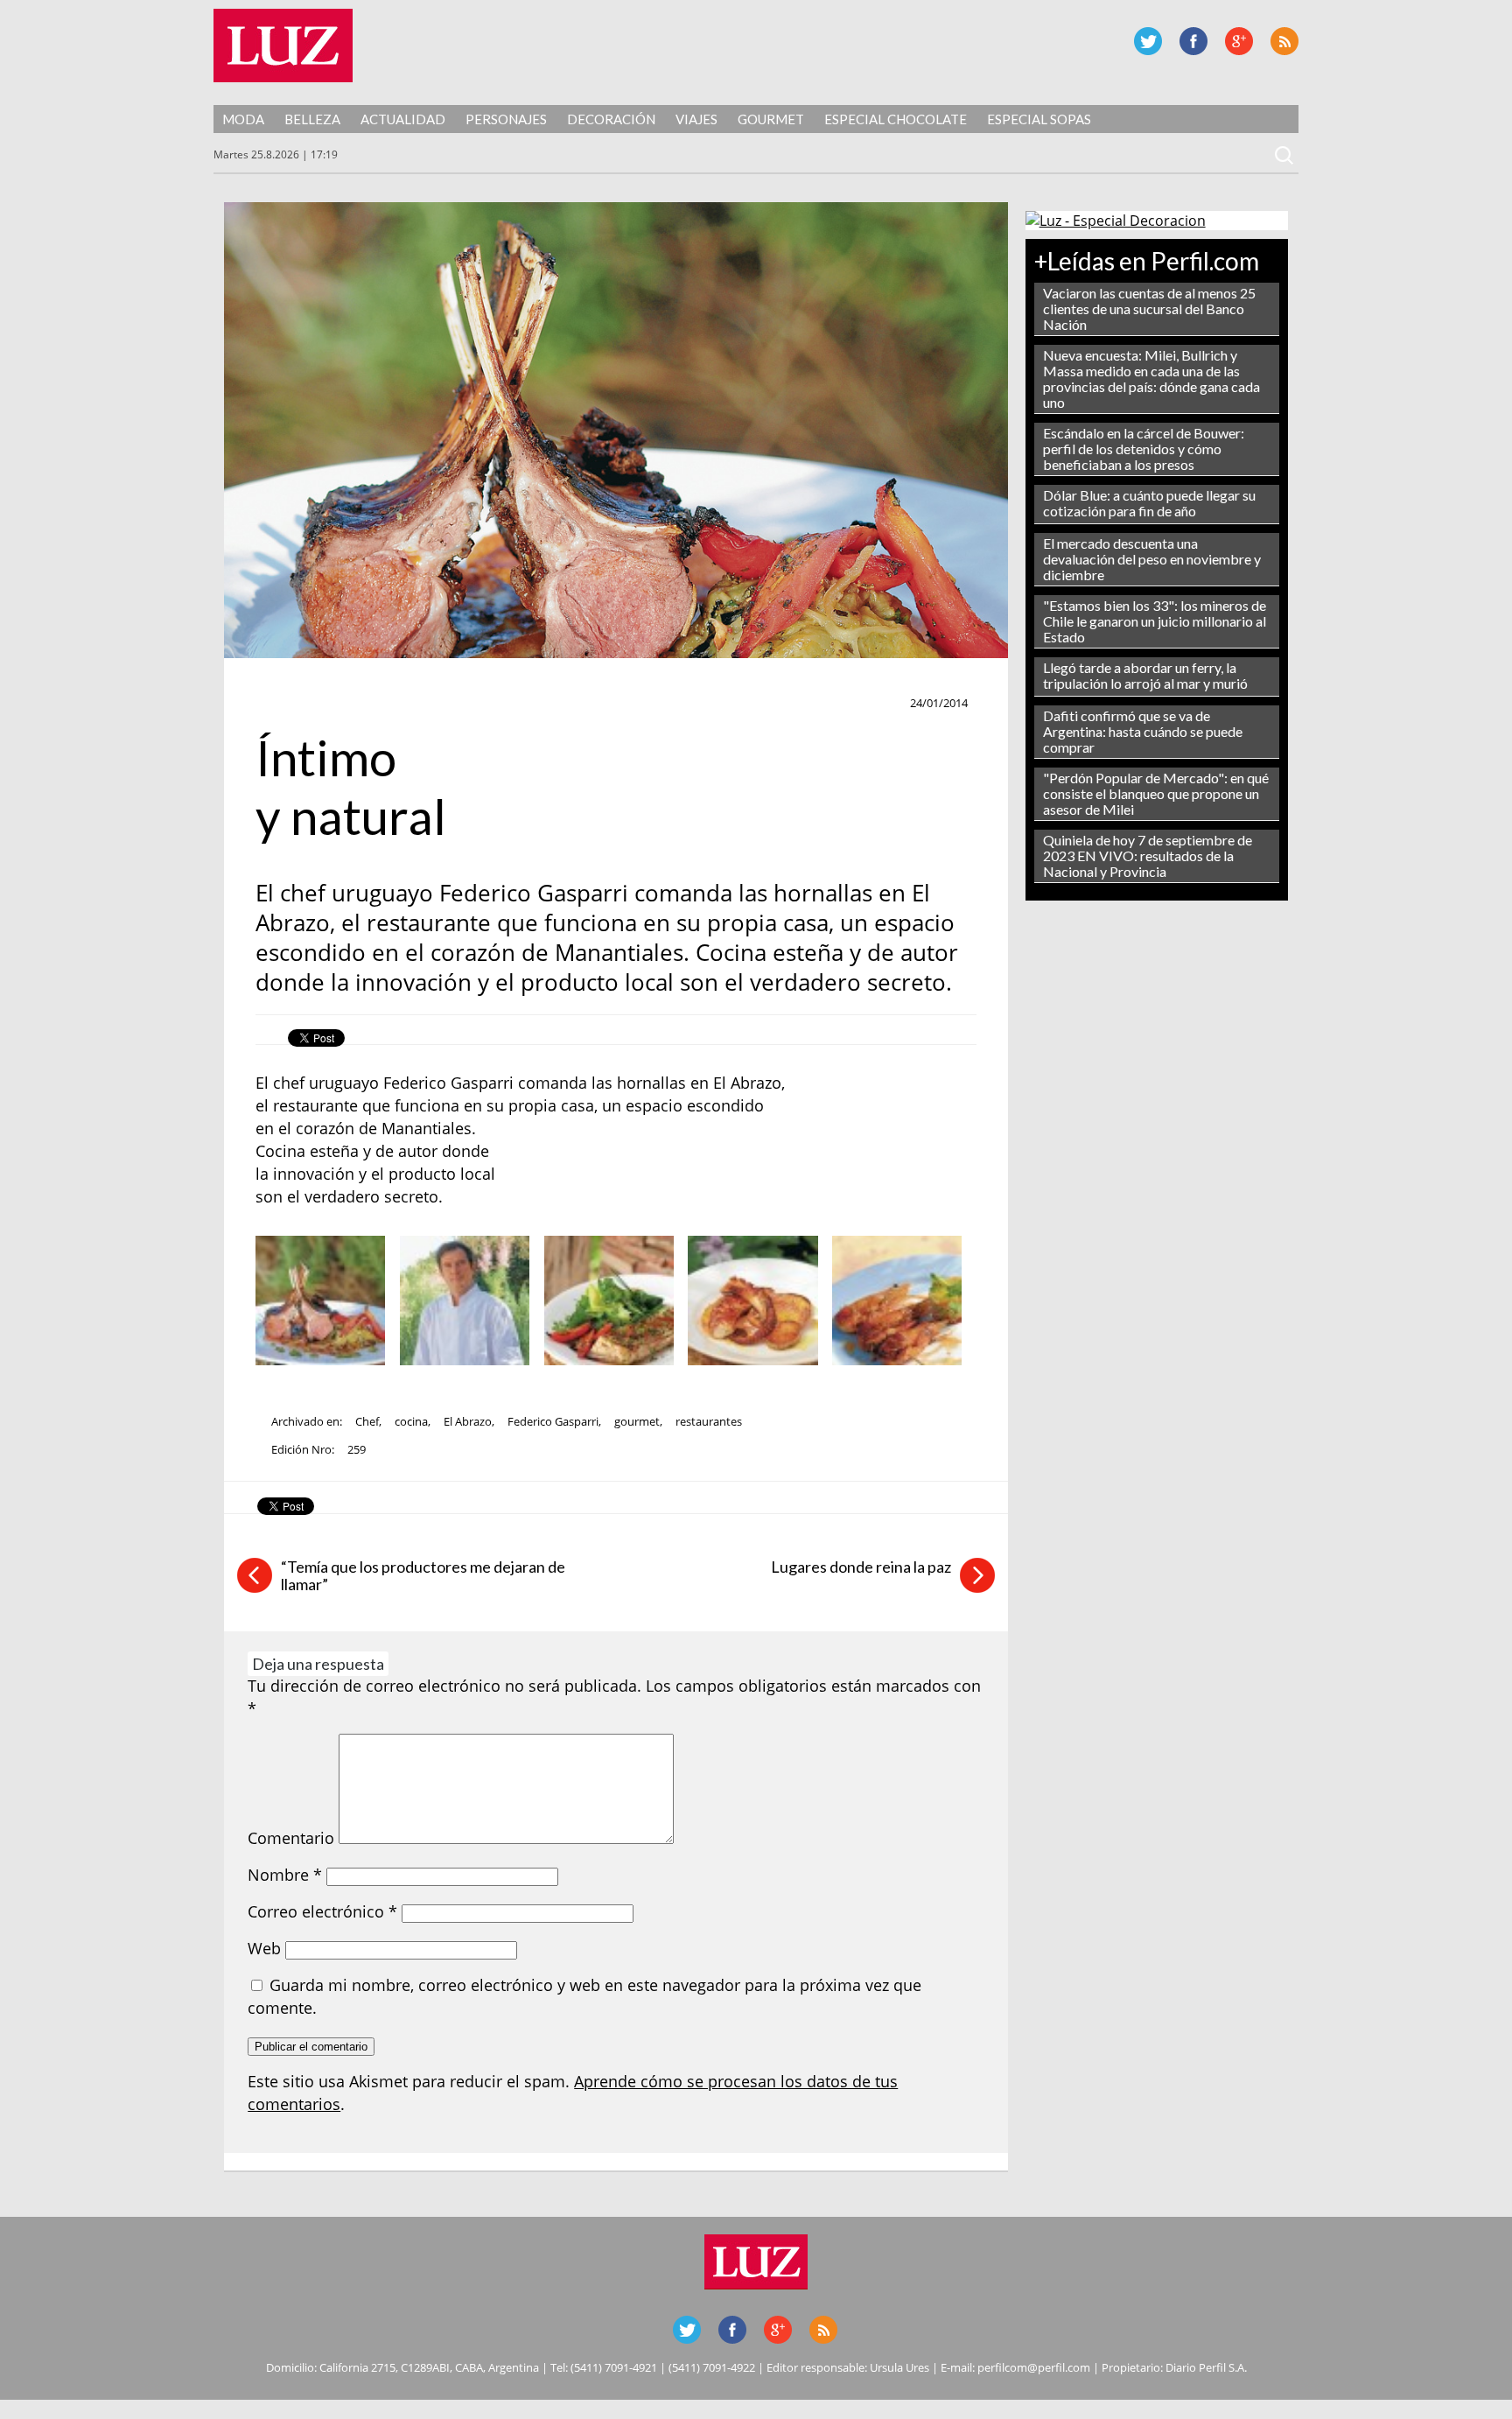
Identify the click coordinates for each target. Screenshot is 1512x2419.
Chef (277, 704)
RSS (1284, 41)
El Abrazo (468, 1421)
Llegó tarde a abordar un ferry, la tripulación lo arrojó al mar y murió (1145, 675)
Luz (283, 46)
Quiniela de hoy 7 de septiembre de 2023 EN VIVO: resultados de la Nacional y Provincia (1148, 855)
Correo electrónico (322, 1911)
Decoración (611, 119)
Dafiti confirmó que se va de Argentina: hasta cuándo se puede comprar (1143, 731)
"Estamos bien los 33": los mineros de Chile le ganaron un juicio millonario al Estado (1155, 621)
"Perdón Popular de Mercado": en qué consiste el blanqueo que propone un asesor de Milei (1156, 793)
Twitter (1148, 41)
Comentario (291, 1838)
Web (264, 1948)
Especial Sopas (1039, 119)
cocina (411, 1421)
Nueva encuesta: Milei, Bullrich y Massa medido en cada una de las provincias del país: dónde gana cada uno (1151, 379)
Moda (243, 119)
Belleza (312, 119)
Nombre (285, 1875)
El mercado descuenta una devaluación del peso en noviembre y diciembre (1152, 559)
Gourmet (771, 119)
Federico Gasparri (553, 1421)
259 (357, 1449)
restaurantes (709, 1421)
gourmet (637, 1421)
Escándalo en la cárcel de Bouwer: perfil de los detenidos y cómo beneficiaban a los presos (1144, 449)
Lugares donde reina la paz (861, 1567)
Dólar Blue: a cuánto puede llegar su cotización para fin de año (1149, 503)
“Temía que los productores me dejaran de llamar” (423, 1575)
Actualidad (403, 119)
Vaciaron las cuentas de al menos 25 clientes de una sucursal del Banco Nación (1149, 309)
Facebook (1193, 41)
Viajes (696, 119)
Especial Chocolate (896, 119)
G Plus (1239, 41)
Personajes (506, 119)
